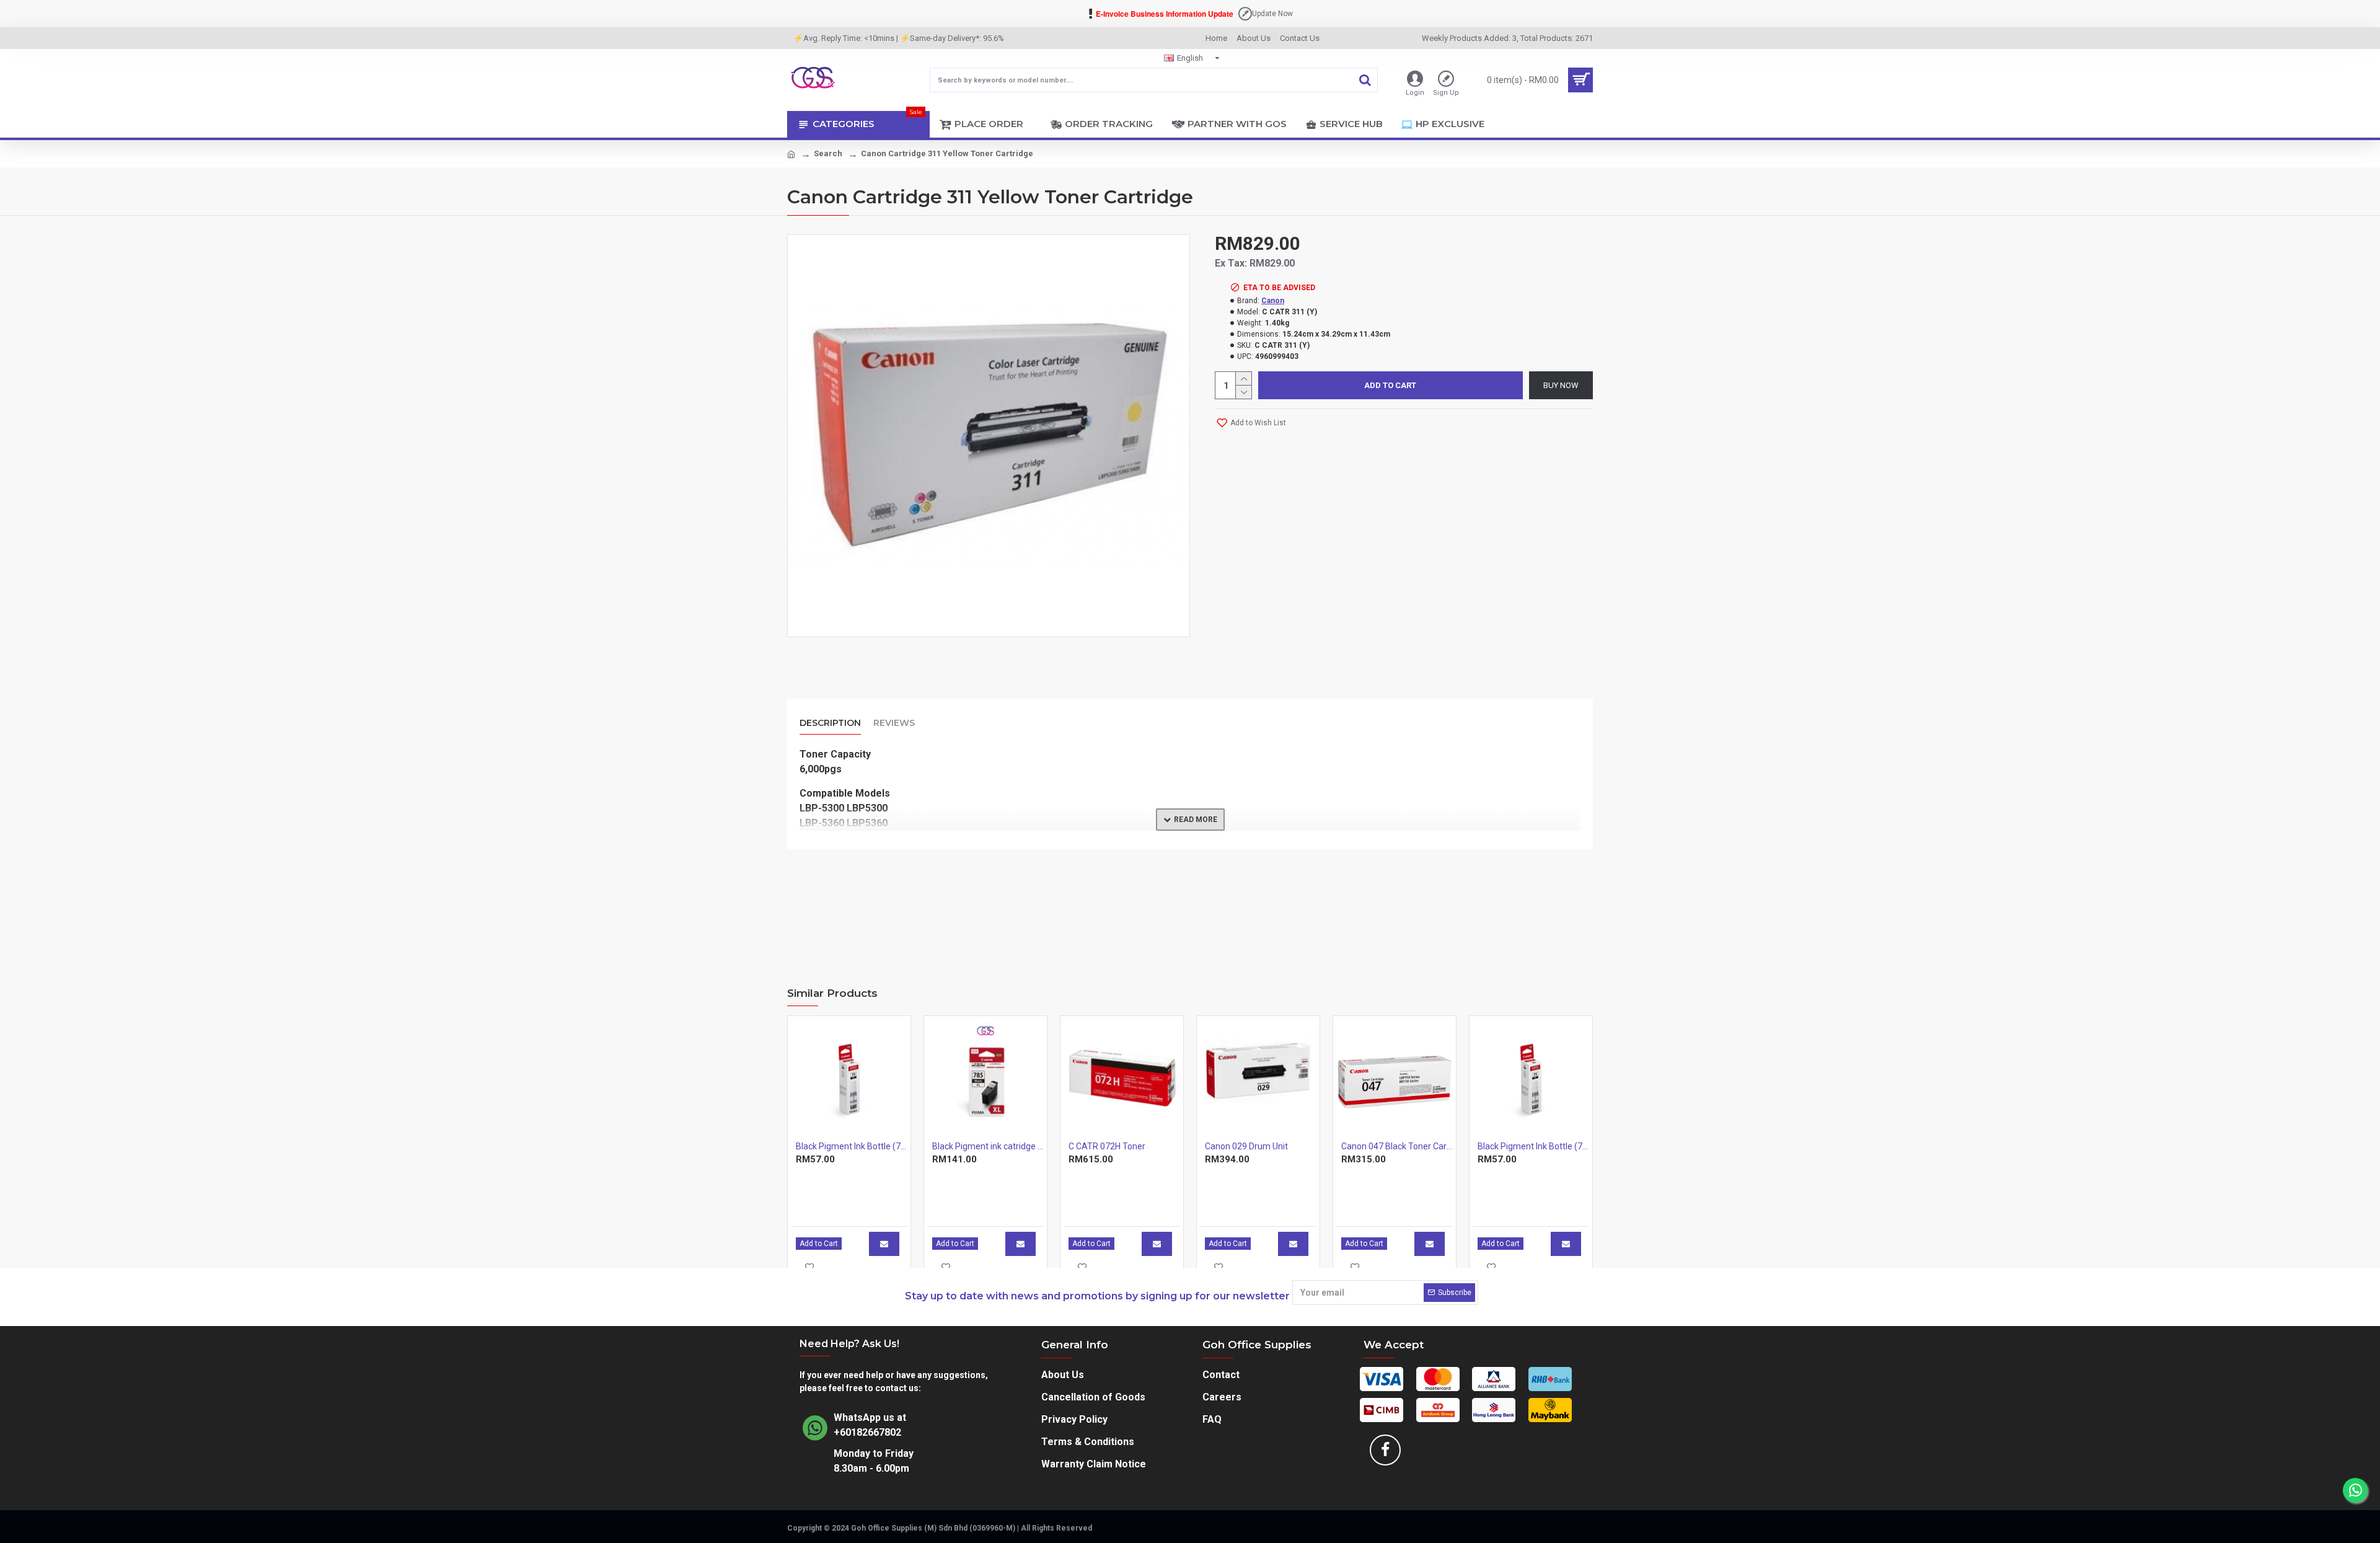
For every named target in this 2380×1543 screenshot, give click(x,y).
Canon (1273, 301)
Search (828, 153)
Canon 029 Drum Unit (1246, 1146)
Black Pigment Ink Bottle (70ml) (852, 1146)
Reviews (894, 723)
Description (830, 723)
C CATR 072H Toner (1107, 1146)
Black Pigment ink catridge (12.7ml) (988, 1146)
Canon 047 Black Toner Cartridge (1397, 1146)
